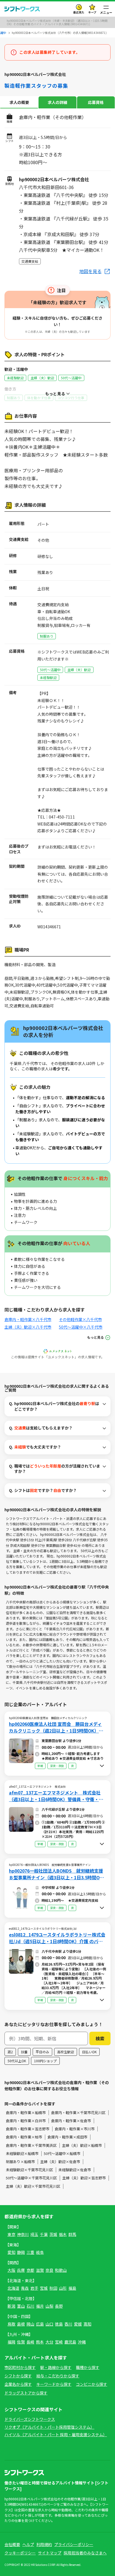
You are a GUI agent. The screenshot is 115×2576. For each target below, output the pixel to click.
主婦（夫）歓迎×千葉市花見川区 (33, 2186)
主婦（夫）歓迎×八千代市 (28, 1327)
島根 (21, 2324)
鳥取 (11, 2324)
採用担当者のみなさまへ (85, 2553)
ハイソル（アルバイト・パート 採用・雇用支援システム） (56, 2435)
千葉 (44, 2234)
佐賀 (21, 2342)
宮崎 (59, 2342)
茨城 (53, 2234)
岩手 (34, 2288)
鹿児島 (70, 2342)
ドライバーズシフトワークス (30, 2419)
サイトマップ (50, 2553)
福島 (72, 2288)
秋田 (53, 2288)
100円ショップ (45, 2061)
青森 (25, 2288)
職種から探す (88, 2367)
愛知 (11, 2252)
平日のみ (42, 2052)
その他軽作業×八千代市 (80, 1319)
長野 (59, 2306)
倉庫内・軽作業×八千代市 (28, 1319)
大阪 (11, 2270)
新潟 (11, 2306)
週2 (10, 2052)
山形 (63, 2288)
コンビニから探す (92, 2384)
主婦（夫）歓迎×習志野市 (84, 2178)
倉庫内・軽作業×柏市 (24, 2137)
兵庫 (21, 2270)
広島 (40, 2324)
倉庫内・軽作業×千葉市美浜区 (31, 2145)
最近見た (79, 12)
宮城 (44, 2288)
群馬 (72, 2234)
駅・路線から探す (56, 2367)
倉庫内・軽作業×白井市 (26, 2121)
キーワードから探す (54, 2384)
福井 (40, 2306)
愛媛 (78, 2324)
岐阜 (40, 2252)
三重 (30, 2252)
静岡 (21, 2252)
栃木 (63, 2234)
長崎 (30, 2342)
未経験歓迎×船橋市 (22, 2153)
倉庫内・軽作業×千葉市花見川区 (78, 2113)
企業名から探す (18, 2384)
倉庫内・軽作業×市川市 (75, 2129)
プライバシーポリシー (74, 2544)
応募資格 (96, 102)
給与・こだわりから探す (58, 2376)
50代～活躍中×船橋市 (62, 2153)
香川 (68, 2324)
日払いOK (89, 2052)
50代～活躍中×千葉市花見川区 (31, 2178)
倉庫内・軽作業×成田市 (67, 2137)
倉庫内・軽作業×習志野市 (28, 2129)
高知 (87, 2324)
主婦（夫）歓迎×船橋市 (82, 2145)
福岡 (11, 2342)
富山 (21, 2306)
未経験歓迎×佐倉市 (75, 2170)
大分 (49, 2342)
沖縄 (82, 2342)
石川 (30, 2306)
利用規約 (44, 2544)
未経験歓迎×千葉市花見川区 (29, 2170)
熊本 (40, 2342)
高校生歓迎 (66, 2052)
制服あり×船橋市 (20, 2162)
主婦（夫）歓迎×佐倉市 (60, 2162)
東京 (11, 2234)
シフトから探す (18, 2376)
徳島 (59, 2324)
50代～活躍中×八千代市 (81, 1327)
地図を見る (90, 271)
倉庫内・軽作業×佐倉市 (71, 2121)
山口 (49, 2324)
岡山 (30, 2324)
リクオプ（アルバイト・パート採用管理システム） (49, 2427)
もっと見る (95, 1337)
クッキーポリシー (20, 2553)
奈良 (49, 2270)
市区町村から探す (20, 2367)
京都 (30, 2270)
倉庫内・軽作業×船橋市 (26, 2113)
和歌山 (61, 2270)
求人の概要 (19, 102)
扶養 (24, 2052)
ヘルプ (28, 2544)
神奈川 (23, 2234)
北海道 (13, 2288)
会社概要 (12, 2544)
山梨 (49, 2306)
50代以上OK (17, 2061)
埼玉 (34, 2234)
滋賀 (40, 2270)
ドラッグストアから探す (26, 2393)
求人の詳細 (57, 102)
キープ (92, 12)
